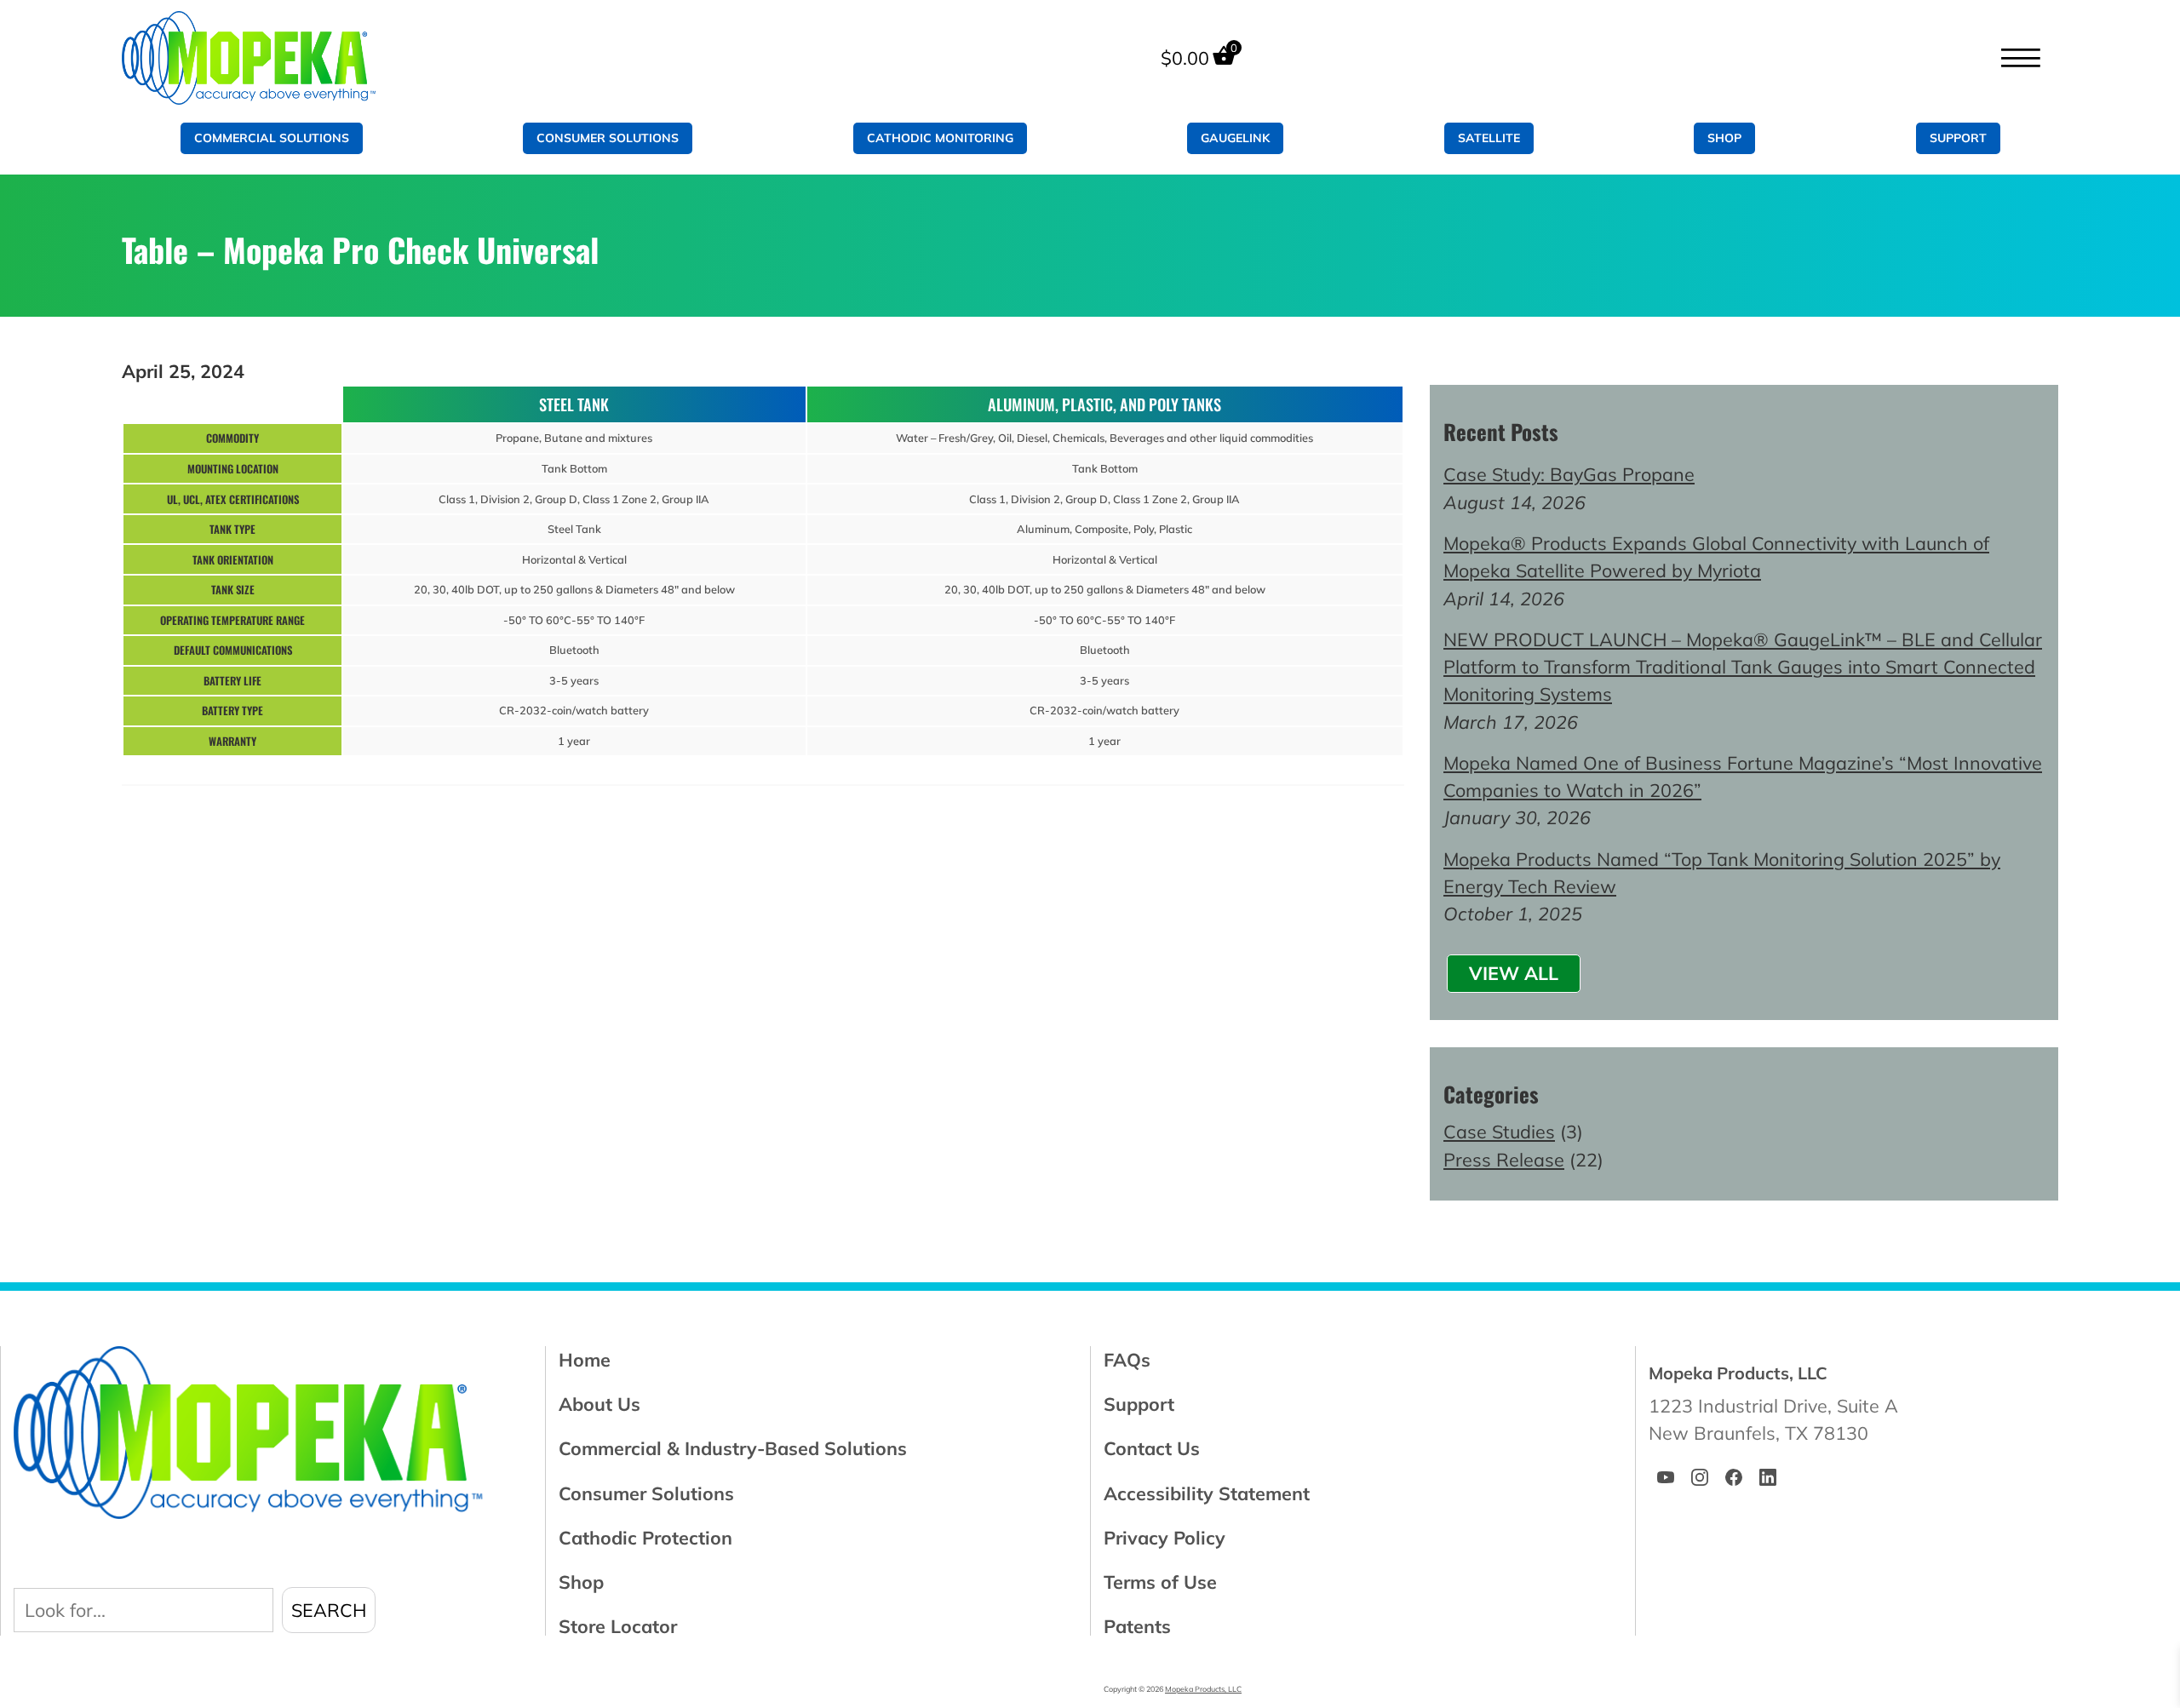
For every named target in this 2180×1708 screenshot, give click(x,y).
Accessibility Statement (1207, 1493)
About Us (599, 1404)
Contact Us (1152, 1448)
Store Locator (618, 1626)
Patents (1137, 1626)
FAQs (1127, 1359)
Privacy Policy (1165, 1537)
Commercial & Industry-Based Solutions (733, 1448)
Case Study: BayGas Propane (1569, 474)
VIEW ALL (1514, 973)
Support (1958, 138)
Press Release (1504, 1159)
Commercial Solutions (272, 138)
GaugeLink (1235, 138)
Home (585, 1359)
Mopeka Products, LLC (1203, 1689)
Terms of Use (1160, 1582)
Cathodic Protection (645, 1537)
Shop (1724, 138)
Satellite (1489, 138)
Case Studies (1499, 1131)
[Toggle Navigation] (2020, 58)
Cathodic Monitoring (940, 138)
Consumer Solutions (608, 138)
